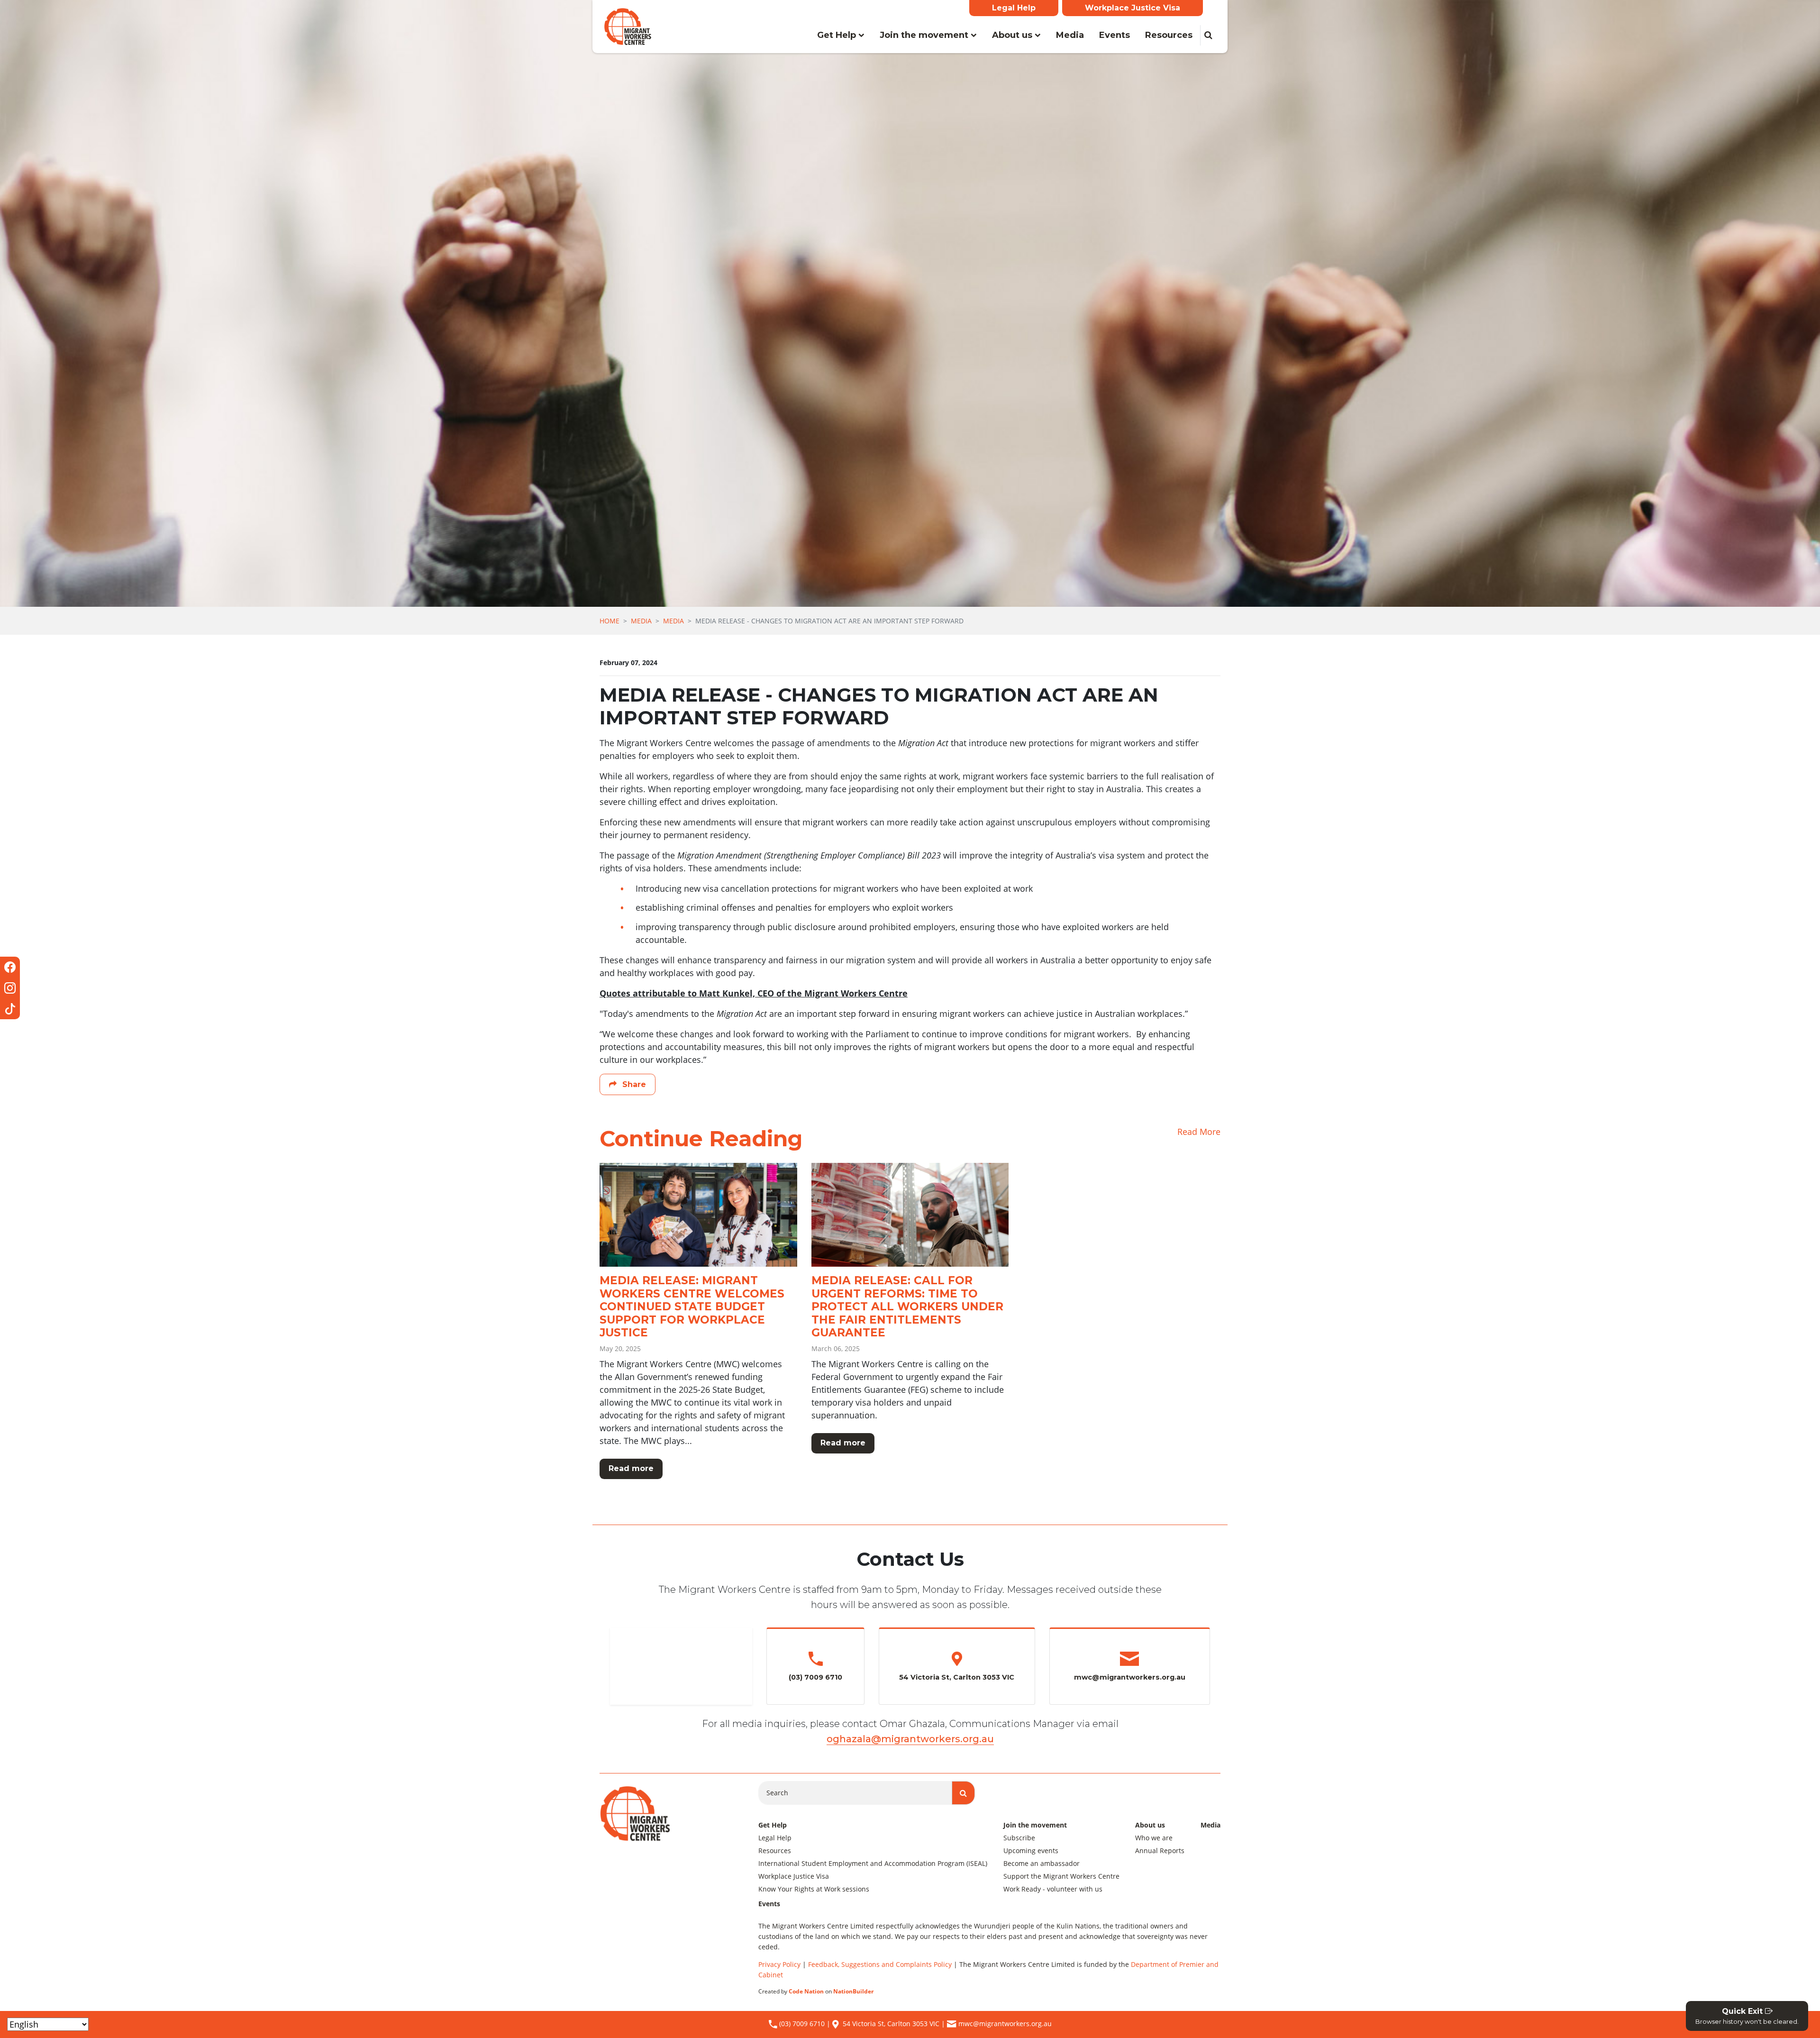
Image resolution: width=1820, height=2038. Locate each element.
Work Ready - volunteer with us (1053, 1889)
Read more (631, 1468)
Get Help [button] (838, 35)
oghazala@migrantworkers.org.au (910, 1739)
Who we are (1154, 1838)
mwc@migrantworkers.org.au (1005, 2024)
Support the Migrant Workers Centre (1061, 1876)
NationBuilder (853, 1991)
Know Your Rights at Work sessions (814, 1889)
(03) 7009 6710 (801, 2024)
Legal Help (1014, 8)
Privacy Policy (779, 1964)
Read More (1199, 1132)
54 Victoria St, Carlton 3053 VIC (891, 2024)
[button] (1208, 35)
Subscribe (1019, 1838)
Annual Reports (1160, 1851)
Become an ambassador (1042, 1863)
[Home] (628, 27)
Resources (1169, 35)
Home (610, 621)
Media (1074, 35)
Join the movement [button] (925, 35)
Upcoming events (1031, 1851)
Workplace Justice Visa (1133, 8)
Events (1115, 35)
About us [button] (1013, 35)
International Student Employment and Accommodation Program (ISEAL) (873, 1863)
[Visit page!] (10, 967)
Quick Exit (1747, 2016)
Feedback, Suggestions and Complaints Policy (880, 1964)
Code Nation (806, 1991)
